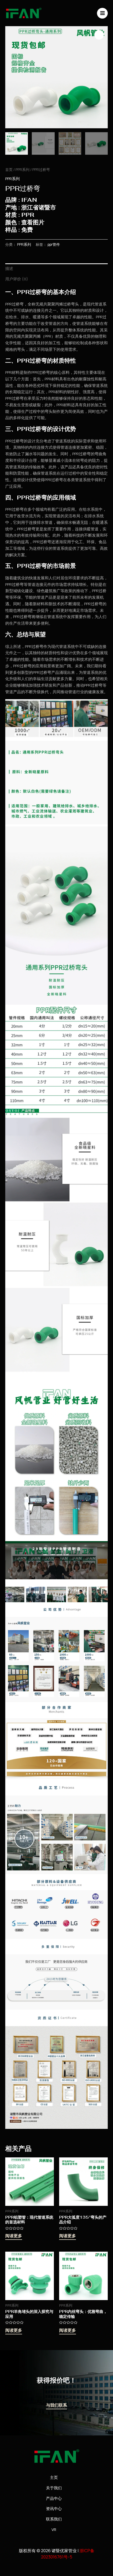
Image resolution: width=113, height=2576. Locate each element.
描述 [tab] (9, 268)
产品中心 (54, 2498)
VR (54, 2530)
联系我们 (54, 2519)
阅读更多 (14, 2236)
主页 (54, 2477)
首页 (9, 170)
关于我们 (54, 2488)
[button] (99, 35)
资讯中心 (54, 2509)
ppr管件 (54, 245)
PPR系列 (22, 170)
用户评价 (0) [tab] (17, 279)
